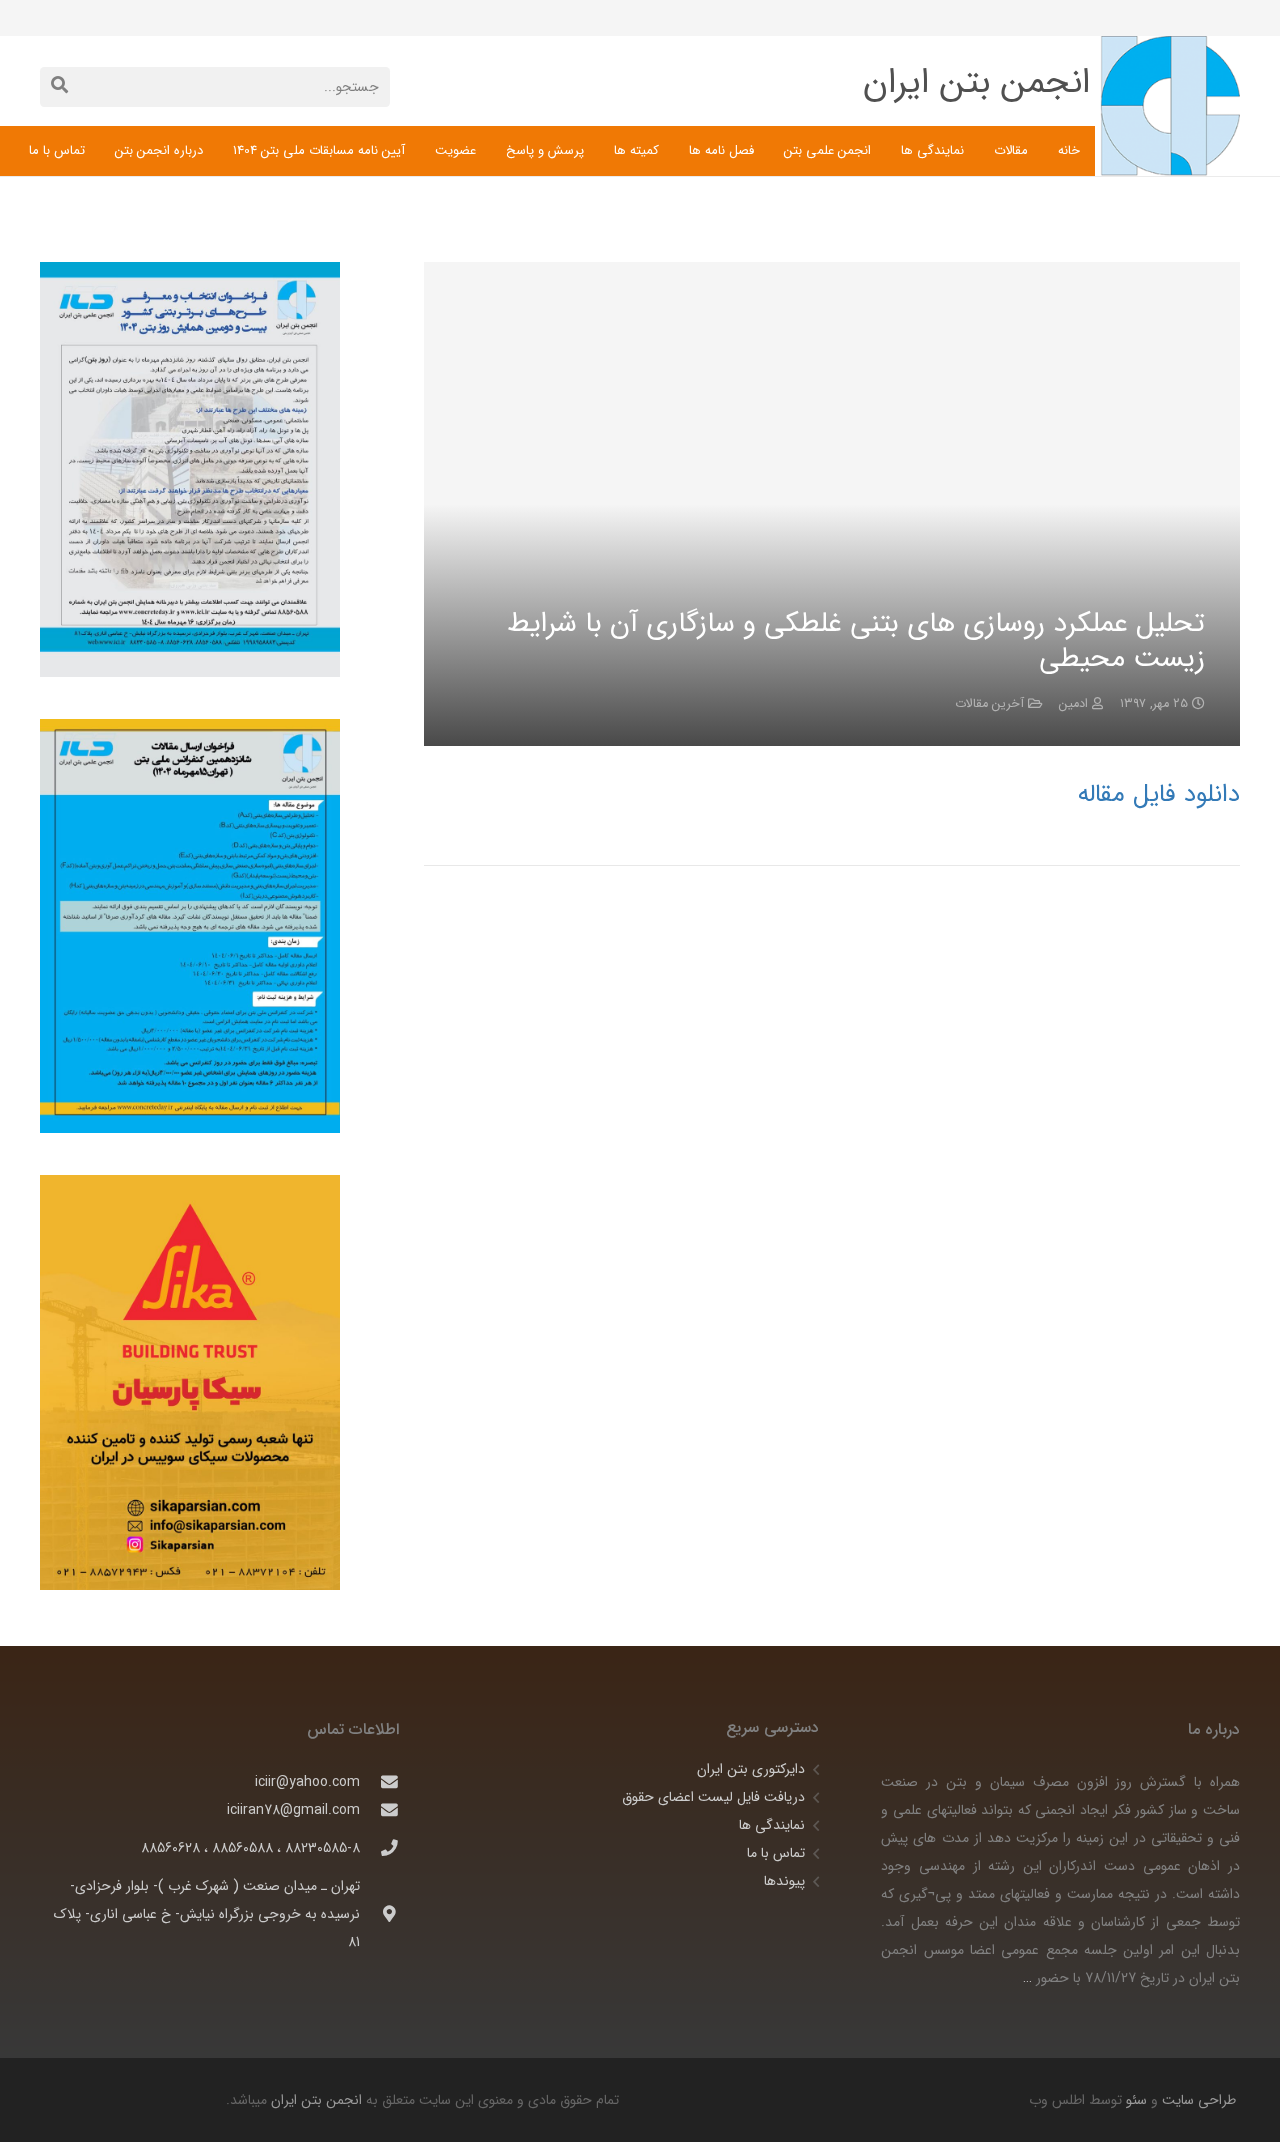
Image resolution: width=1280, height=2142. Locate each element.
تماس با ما (776, 1853)
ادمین (1073, 704)
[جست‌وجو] (59, 86)
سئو (1136, 2100)
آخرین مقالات (989, 704)
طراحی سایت (1197, 2100)
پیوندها (784, 1881)
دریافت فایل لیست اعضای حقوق (713, 1797)
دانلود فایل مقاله (1159, 794)
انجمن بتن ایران (316, 2100)
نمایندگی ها (772, 1825)
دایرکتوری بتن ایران (751, 1769)
